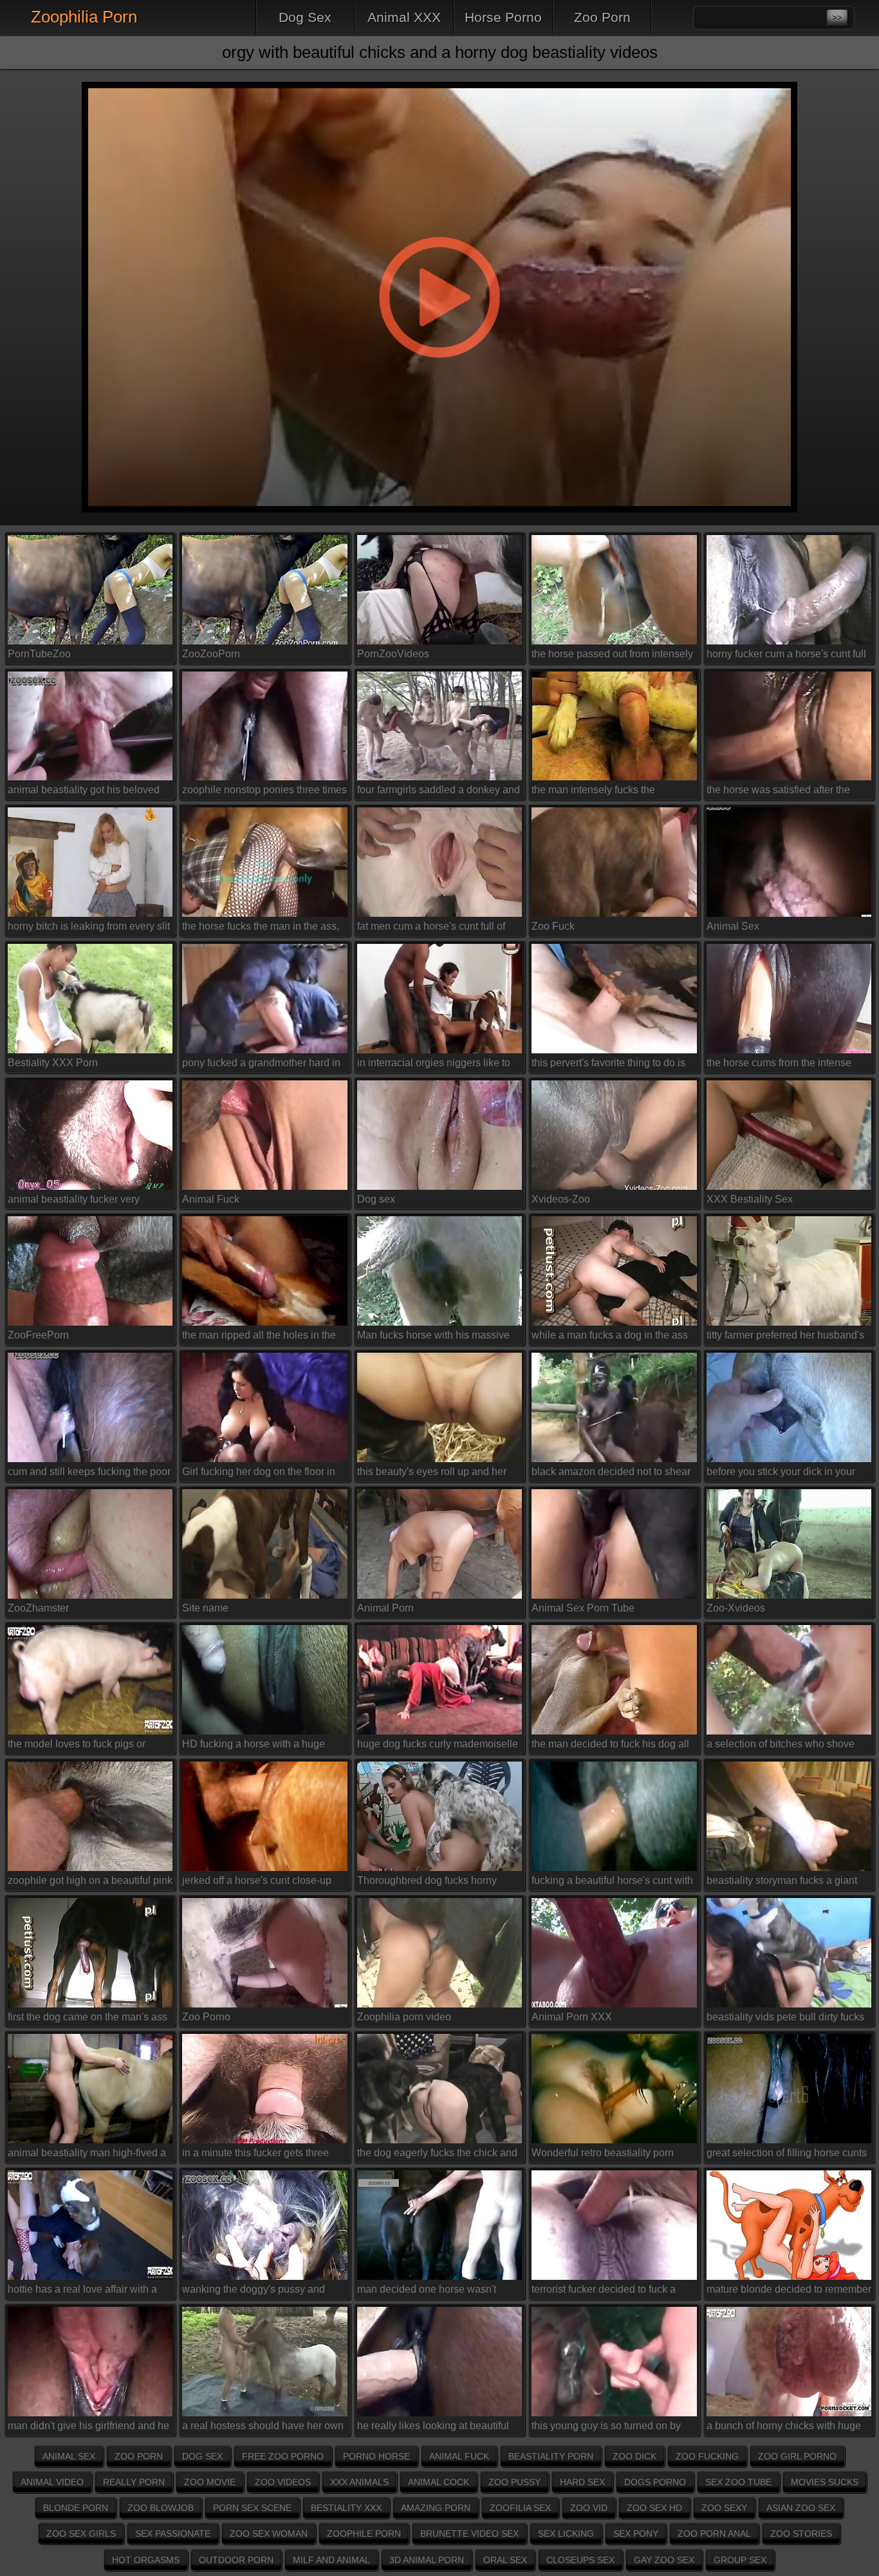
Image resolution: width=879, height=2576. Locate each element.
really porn (134, 2482)
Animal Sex (733, 926)
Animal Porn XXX (572, 2017)
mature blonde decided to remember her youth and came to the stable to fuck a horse (789, 2292)
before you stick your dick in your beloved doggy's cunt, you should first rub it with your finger (782, 1474)
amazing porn (436, 2508)
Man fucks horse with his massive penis (433, 1338)
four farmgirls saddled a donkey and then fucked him (439, 792)
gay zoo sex (664, 2560)
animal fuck (459, 2456)
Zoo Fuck (553, 926)
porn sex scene (252, 2508)
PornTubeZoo (39, 654)
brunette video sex (469, 2534)
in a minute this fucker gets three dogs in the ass (255, 2155)
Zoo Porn (602, 17)
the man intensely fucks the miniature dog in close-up (593, 792)
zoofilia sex (520, 2508)
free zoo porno (283, 2456)
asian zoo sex (801, 2508)
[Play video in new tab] (439, 74)
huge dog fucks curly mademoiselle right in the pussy (438, 1746)
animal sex (69, 2456)
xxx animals (359, 2482)
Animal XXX (404, 17)
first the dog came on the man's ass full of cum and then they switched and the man (88, 2019)
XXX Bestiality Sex (750, 1199)
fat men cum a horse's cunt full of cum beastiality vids (431, 929)
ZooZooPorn (211, 654)
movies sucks (825, 2482)
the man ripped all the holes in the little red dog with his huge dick (259, 1338)
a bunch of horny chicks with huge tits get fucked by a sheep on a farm (787, 2428)
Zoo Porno (206, 2017)
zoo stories (801, 2534)
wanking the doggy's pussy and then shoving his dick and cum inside (254, 2292)
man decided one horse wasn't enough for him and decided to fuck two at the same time (437, 2292)
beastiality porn (551, 2456)
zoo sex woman (269, 2534)
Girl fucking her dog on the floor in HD (259, 1474)
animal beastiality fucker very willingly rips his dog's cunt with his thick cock (87, 1202)
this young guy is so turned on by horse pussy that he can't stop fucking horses (606, 2428)
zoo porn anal (714, 2534)
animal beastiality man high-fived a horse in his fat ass (87, 2155)
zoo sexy (724, 2508)
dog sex (202, 2456)
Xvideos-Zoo (561, 1199)
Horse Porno (503, 17)
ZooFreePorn (38, 1335)
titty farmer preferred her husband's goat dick (785, 1338)
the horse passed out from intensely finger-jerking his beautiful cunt (612, 656)
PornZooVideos (393, 654)
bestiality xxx (346, 2508)
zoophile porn (364, 2534)
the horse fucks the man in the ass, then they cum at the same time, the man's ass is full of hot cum (262, 929)
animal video (52, 2482)
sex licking (566, 2534)
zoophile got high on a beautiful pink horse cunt (90, 1883)
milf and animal (331, 2560)
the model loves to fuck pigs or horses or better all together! (77, 1746)
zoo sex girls (81, 2534)
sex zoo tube (738, 2482)
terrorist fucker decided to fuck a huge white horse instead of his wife (613, 2292)
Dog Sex (305, 17)
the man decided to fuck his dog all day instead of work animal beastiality (610, 1746)
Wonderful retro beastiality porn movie (603, 2155)
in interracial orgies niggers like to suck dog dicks (434, 1065)
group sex (740, 2560)
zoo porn (139, 2456)
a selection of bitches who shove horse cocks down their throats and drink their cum (786, 1746)
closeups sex (580, 2560)
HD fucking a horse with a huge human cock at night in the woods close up (258, 1746)
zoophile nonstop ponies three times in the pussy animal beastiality (264, 792)
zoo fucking (707, 2456)
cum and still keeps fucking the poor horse (89, 1474)
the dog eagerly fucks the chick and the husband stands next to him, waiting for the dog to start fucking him (437, 2155)
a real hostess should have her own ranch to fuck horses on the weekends (263, 2428)
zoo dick (634, 2456)
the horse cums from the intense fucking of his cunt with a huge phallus (779, 1065)
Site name (205, 1608)
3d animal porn (427, 2560)
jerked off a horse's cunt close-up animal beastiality (257, 1883)
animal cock (439, 2482)
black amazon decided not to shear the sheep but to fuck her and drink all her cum (611, 1474)
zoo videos (283, 2482)
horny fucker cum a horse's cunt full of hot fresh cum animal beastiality (786, 656)
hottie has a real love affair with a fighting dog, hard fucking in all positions (82, 2292)
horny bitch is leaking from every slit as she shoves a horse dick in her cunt (89, 929)
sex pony (636, 2534)
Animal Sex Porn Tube (583, 1608)
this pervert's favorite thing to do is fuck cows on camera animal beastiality (608, 1065)
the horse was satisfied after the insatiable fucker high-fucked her (781, 792)
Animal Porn (385, 1608)
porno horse (376, 2456)
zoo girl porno (797, 2456)
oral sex (505, 2560)
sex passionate (173, 2534)
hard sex (582, 2482)
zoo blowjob (161, 2508)
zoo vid (589, 2508)
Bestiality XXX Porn (53, 1063)
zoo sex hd (654, 2508)
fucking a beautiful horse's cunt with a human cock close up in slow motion (612, 1883)
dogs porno (655, 2482)
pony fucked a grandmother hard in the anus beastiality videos (261, 1065)
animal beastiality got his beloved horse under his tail (84, 792)
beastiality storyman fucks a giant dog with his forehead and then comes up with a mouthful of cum (782, 1883)
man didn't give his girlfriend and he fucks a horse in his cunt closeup (88, 2428)
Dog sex (376, 1199)
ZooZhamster (38, 1608)
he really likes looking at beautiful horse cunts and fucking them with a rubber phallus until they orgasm (439, 2428)
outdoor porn (236, 2560)
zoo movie (210, 2482)
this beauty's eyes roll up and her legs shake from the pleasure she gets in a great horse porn (432, 1474)
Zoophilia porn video (404, 2017)
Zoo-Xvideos (736, 1608)
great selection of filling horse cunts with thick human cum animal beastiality (787, 2155)
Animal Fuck (211, 1199)
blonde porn (76, 2508)
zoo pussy (514, 2482)
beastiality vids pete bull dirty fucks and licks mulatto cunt (785, 2019)
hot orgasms (146, 2560)
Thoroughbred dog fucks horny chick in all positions (427, 1883)
